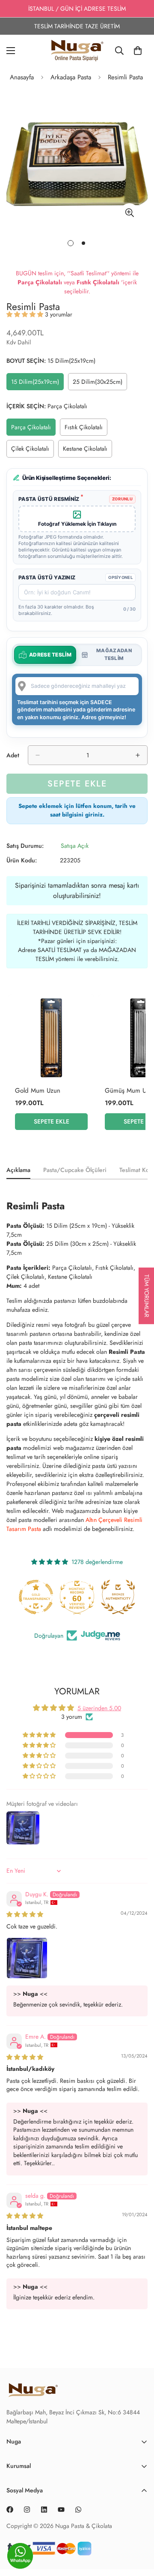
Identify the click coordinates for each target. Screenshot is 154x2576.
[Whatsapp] (78, 2510)
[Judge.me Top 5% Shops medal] (130, 1597)
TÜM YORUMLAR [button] (147, 1296)
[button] (26, 314)
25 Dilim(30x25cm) (100, 384)
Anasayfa (22, 77)
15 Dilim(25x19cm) (37, 384)
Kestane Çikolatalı (87, 451)
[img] (25, 1914)
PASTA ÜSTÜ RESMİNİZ (51, 499)
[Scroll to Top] (139, 2559)
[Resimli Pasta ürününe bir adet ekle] (138, 755)
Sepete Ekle (52, 1121)
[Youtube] (61, 2510)
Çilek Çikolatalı (33, 451)
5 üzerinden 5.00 (99, 1708)
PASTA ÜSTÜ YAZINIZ (47, 577)
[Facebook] (10, 2510)
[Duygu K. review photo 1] (27, 1958)
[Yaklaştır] (129, 213)
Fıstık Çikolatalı (86, 429)
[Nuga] (77, 50)
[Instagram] (27, 2510)
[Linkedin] (44, 2510)
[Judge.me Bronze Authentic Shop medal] (89, 1597)
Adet (13, 755)
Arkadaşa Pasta (71, 77)
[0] (138, 51)
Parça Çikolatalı (33, 429)
